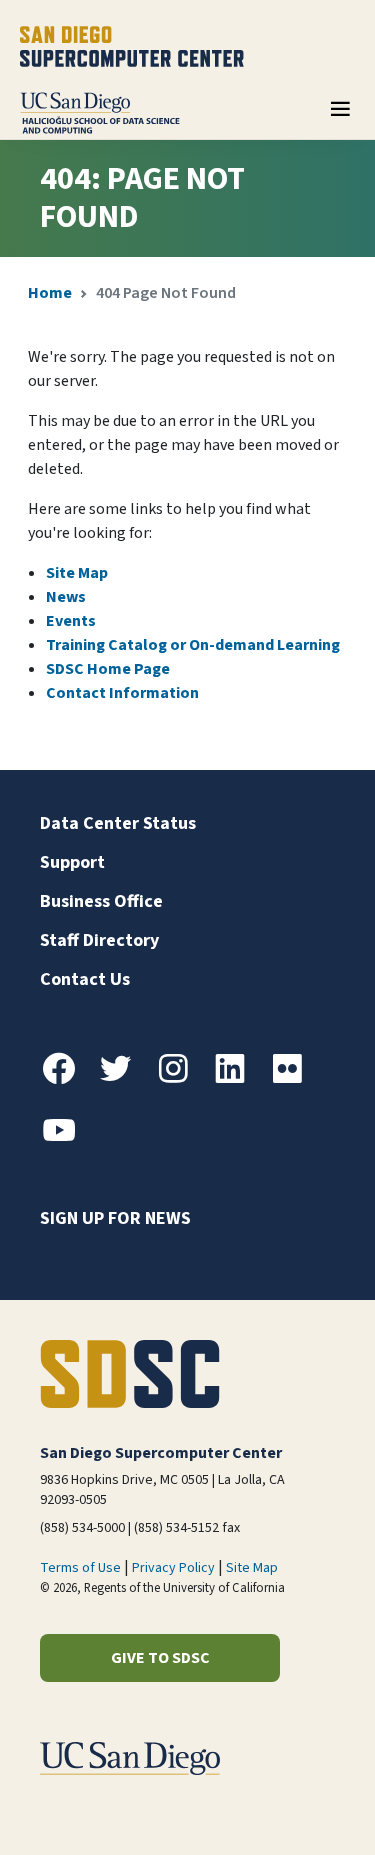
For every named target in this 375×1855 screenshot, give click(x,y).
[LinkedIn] (238, 1080)
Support (72, 862)
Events (71, 621)
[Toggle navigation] (340, 116)
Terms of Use (80, 1568)
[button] (291, 1808)
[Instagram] (181, 1080)
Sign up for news (115, 1218)
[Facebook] (67, 1080)
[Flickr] (295, 1080)
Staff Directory (99, 940)
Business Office (101, 901)
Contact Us (85, 979)
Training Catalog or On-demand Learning (193, 645)
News (66, 597)
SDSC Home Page (108, 669)
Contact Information (122, 693)
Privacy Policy (173, 1568)
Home (50, 293)
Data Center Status (118, 823)
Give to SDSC (160, 1658)
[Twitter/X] (124, 1080)
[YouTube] (67, 1142)
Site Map (77, 573)
